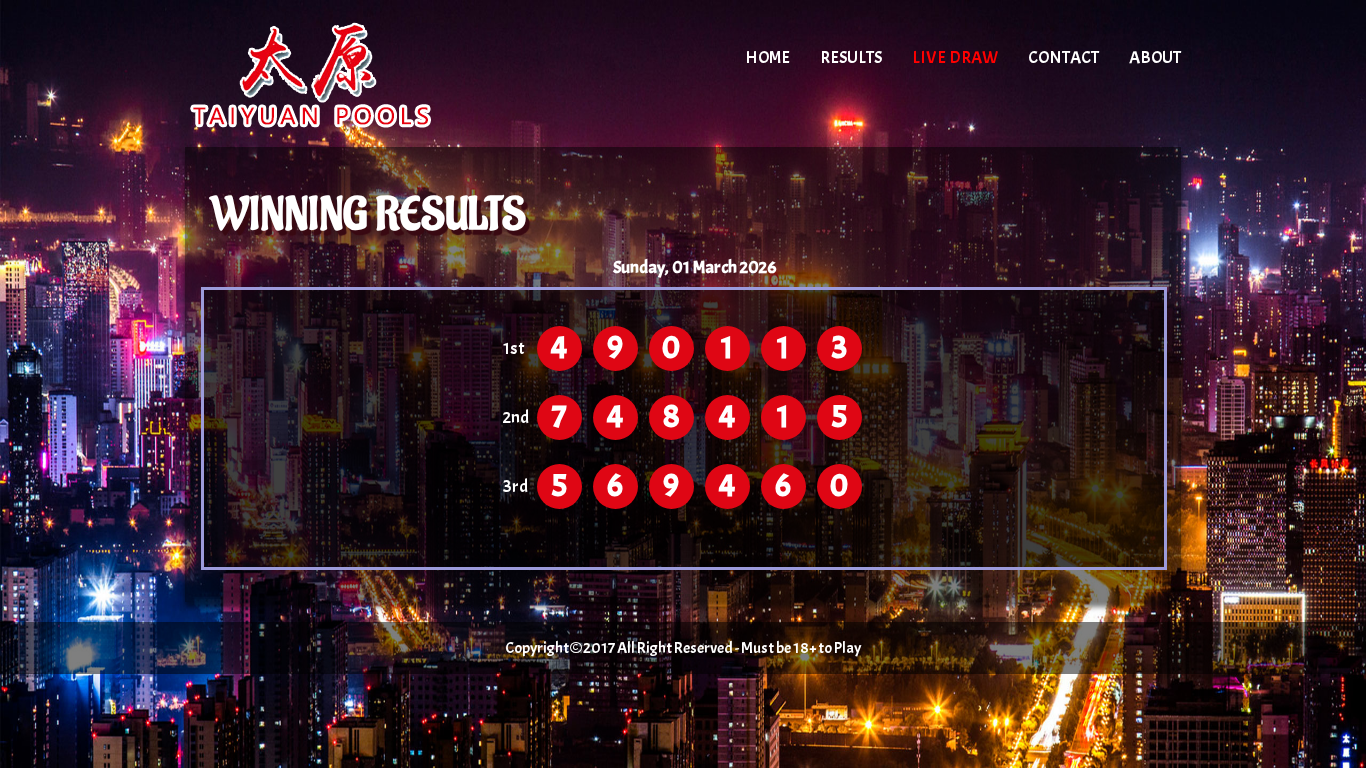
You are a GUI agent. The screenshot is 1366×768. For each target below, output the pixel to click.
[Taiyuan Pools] (355, 75)
